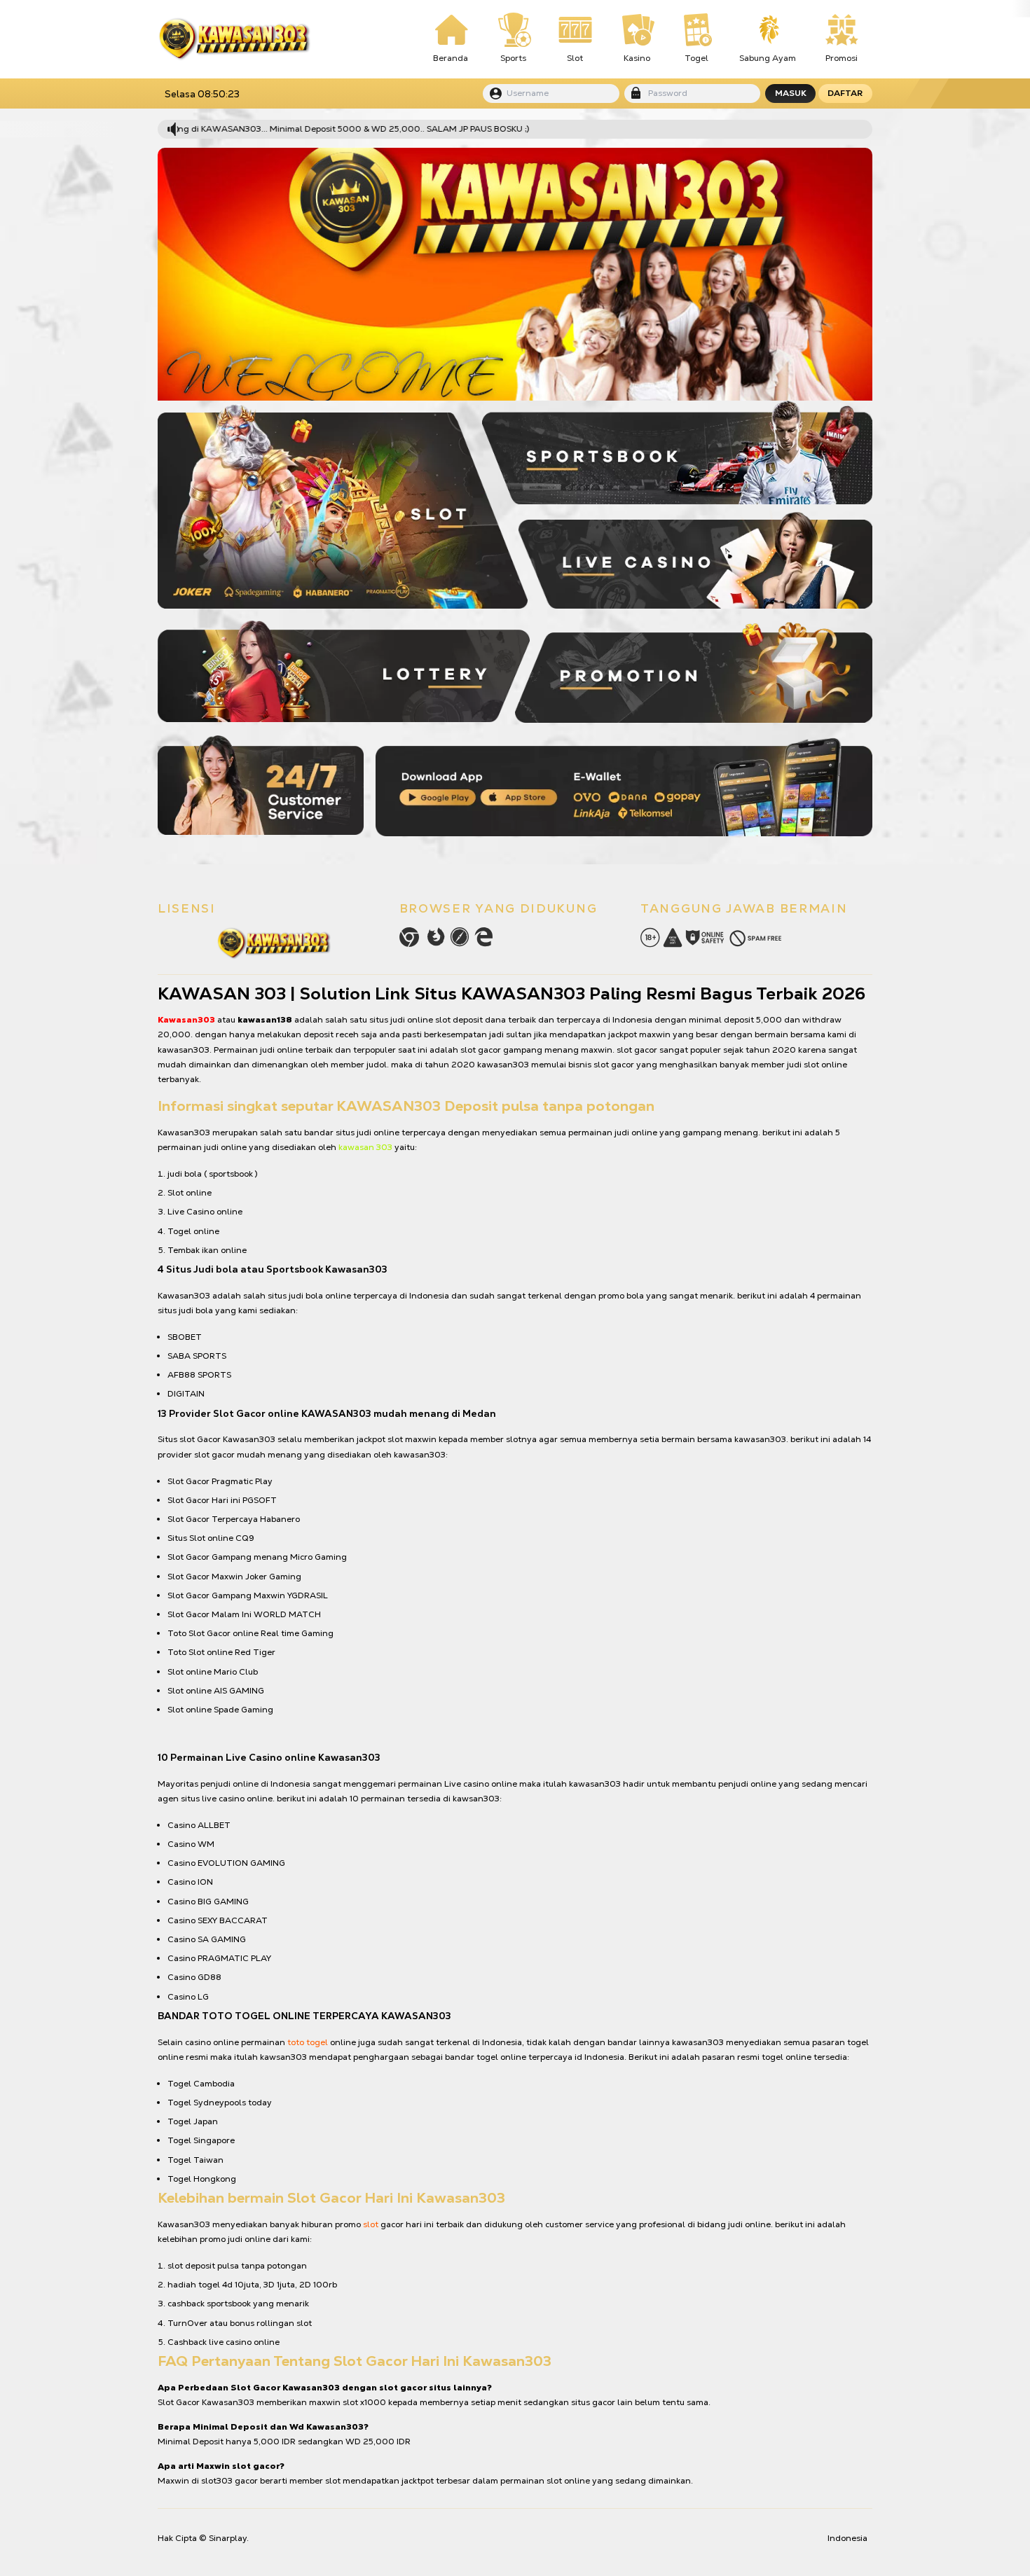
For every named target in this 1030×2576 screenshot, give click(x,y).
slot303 (217, 2481)
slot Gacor (200, 1439)
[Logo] (234, 39)
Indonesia (847, 2538)
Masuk (791, 93)
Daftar (845, 93)
